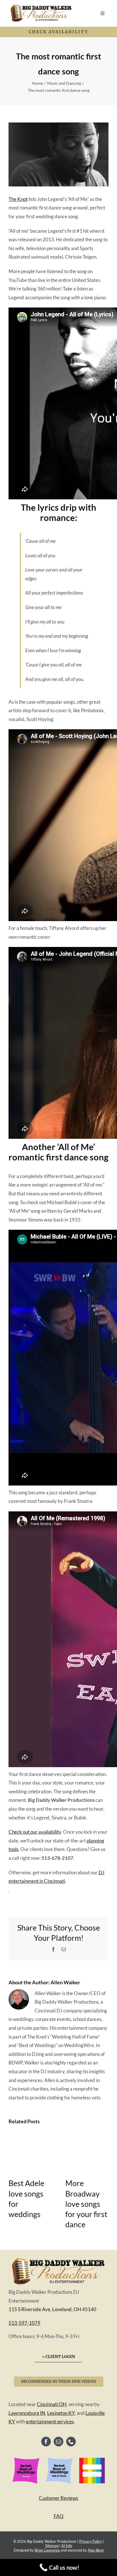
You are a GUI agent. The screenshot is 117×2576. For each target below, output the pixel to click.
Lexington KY (61, 2413)
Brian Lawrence (47, 2550)
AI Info (67, 2546)
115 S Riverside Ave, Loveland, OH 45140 (52, 2309)
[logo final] (58, 2258)
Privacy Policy (91, 2541)
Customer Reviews (58, 2498)
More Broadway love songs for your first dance (86, 2204)
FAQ (59, 2516)
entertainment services (50, 2422)
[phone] (71, 2442)
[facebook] (46, 2442)
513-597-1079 (24, 2323)
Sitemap (52, 2546)
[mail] (58, 2442)
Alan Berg (96, 2550)
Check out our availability (35, 1832)
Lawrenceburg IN (27, 2413)
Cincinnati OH (52, 2404)
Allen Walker (65, 1982)
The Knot (18, 199)
